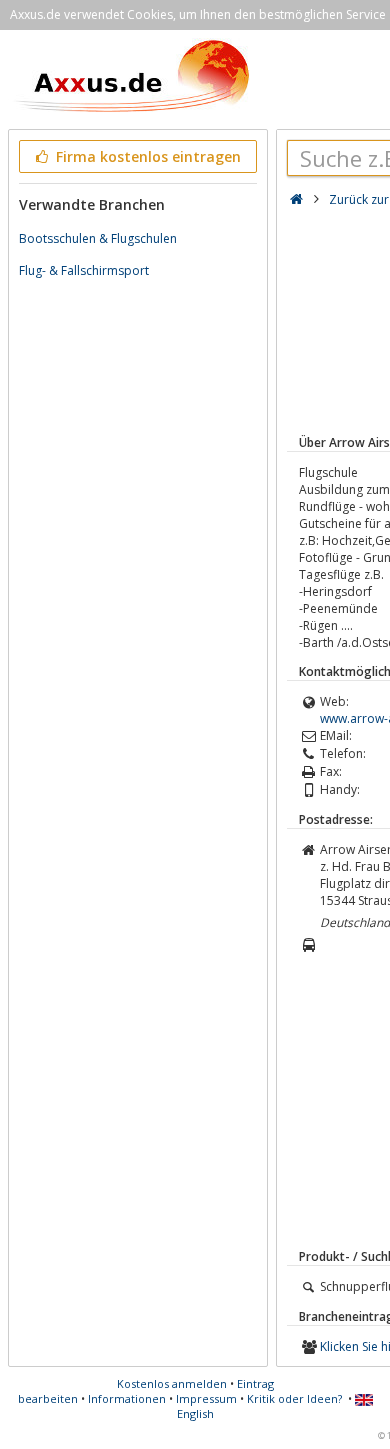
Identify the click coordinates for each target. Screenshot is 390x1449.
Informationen (127, 1398)
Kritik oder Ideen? (294, 1398)
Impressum (206, 1398)
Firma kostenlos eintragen (146, 156)
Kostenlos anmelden (172, 1383)
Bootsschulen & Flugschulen (98, 238)
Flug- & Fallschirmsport (84, 270)
